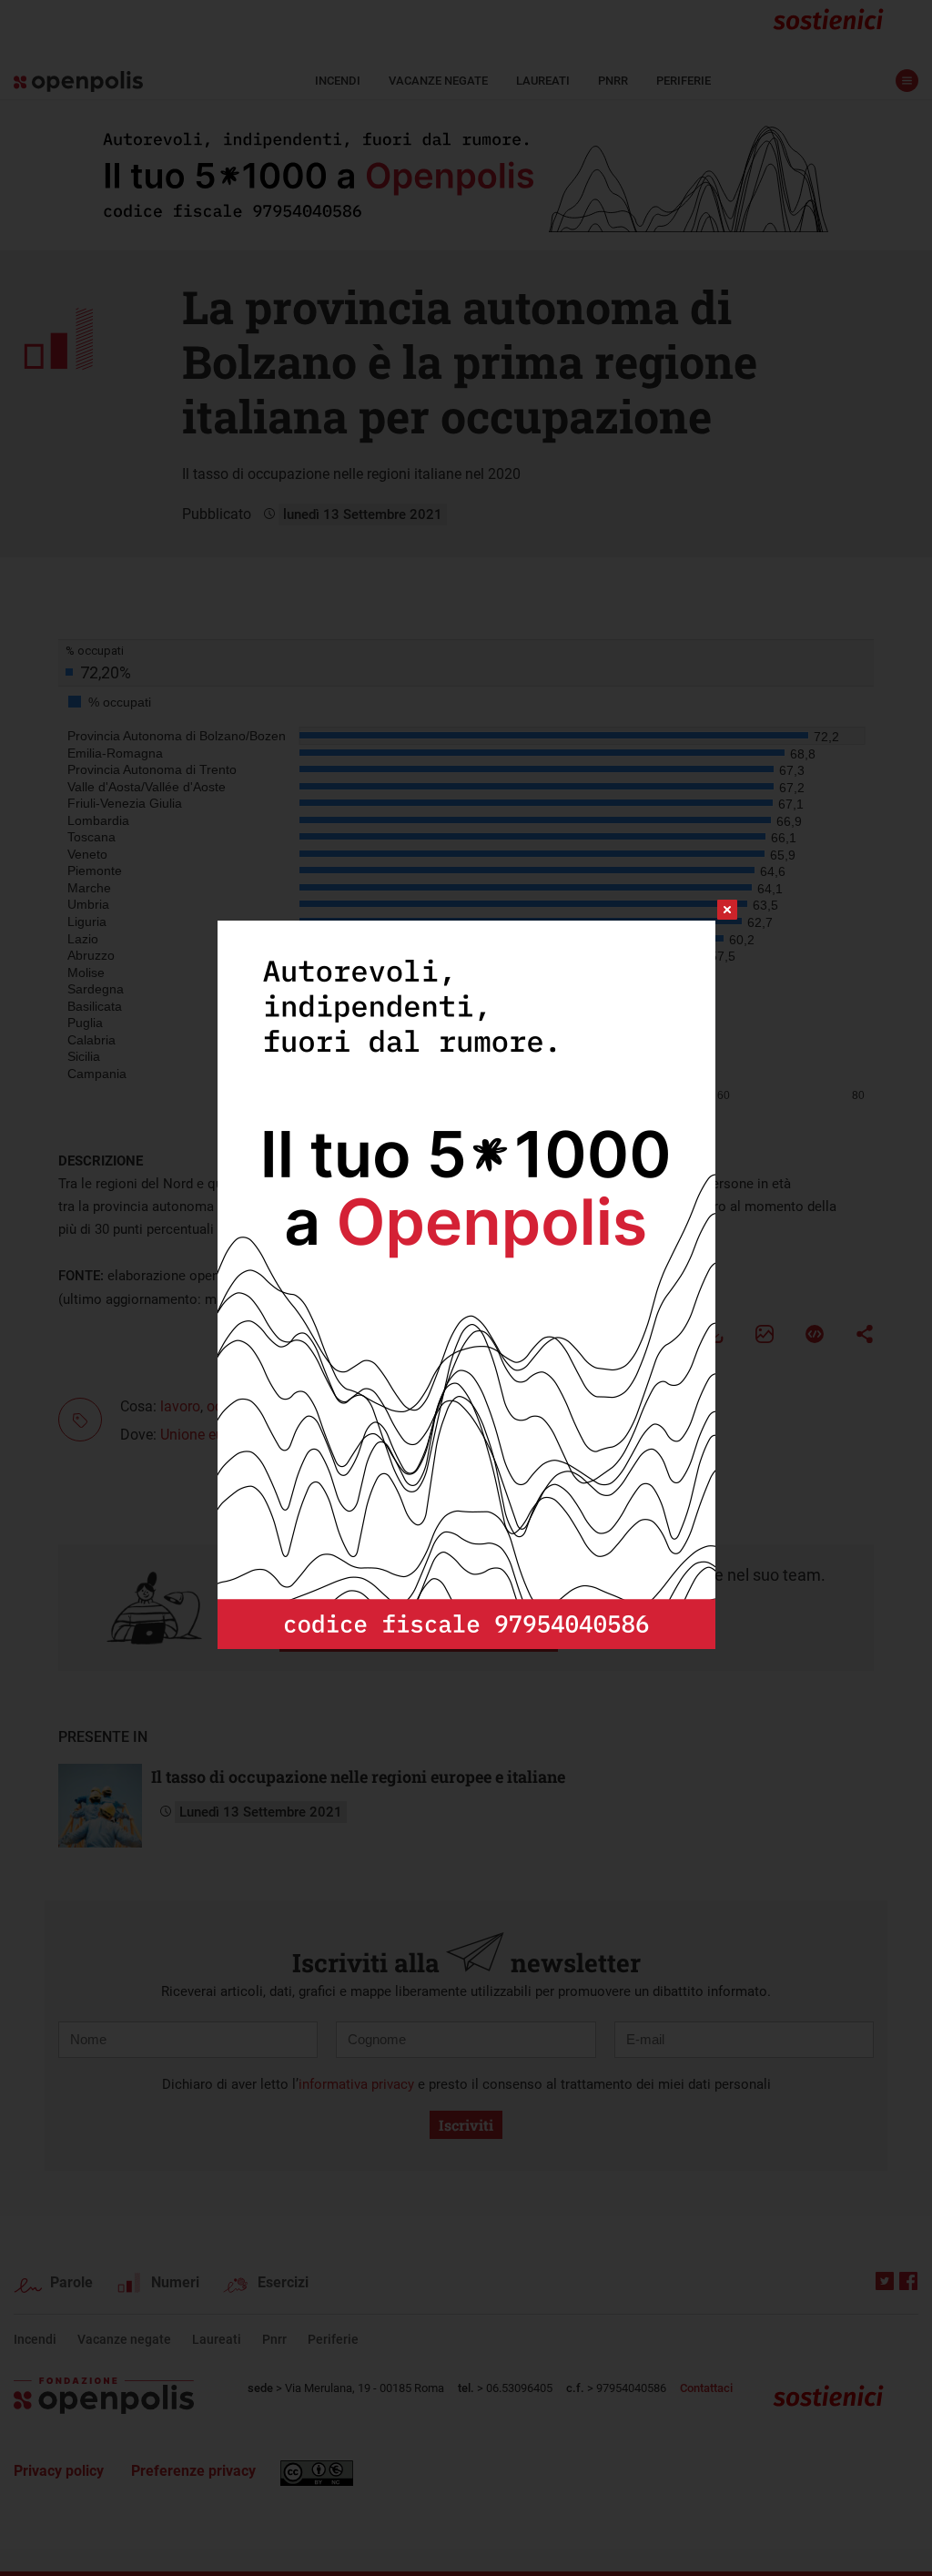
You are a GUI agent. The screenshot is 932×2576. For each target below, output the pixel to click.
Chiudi (711, 910)
